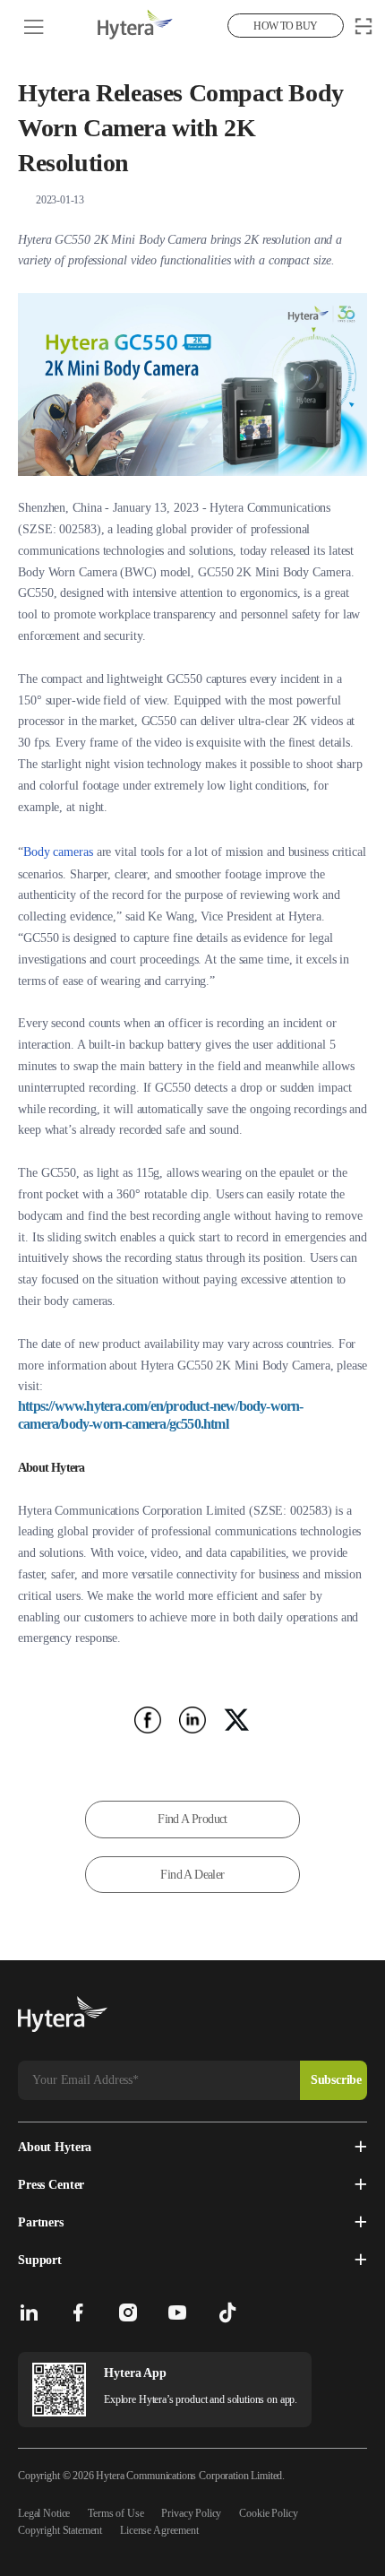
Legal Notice (44, 2513)
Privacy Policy (191, 2513)
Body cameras (58, 852)
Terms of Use (115, 2513)
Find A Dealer (192, 1875)
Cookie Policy (268, 2513)
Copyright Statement (60, 2530)
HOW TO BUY (285, 26)
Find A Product (192, 1819)
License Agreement (159, 2530)
